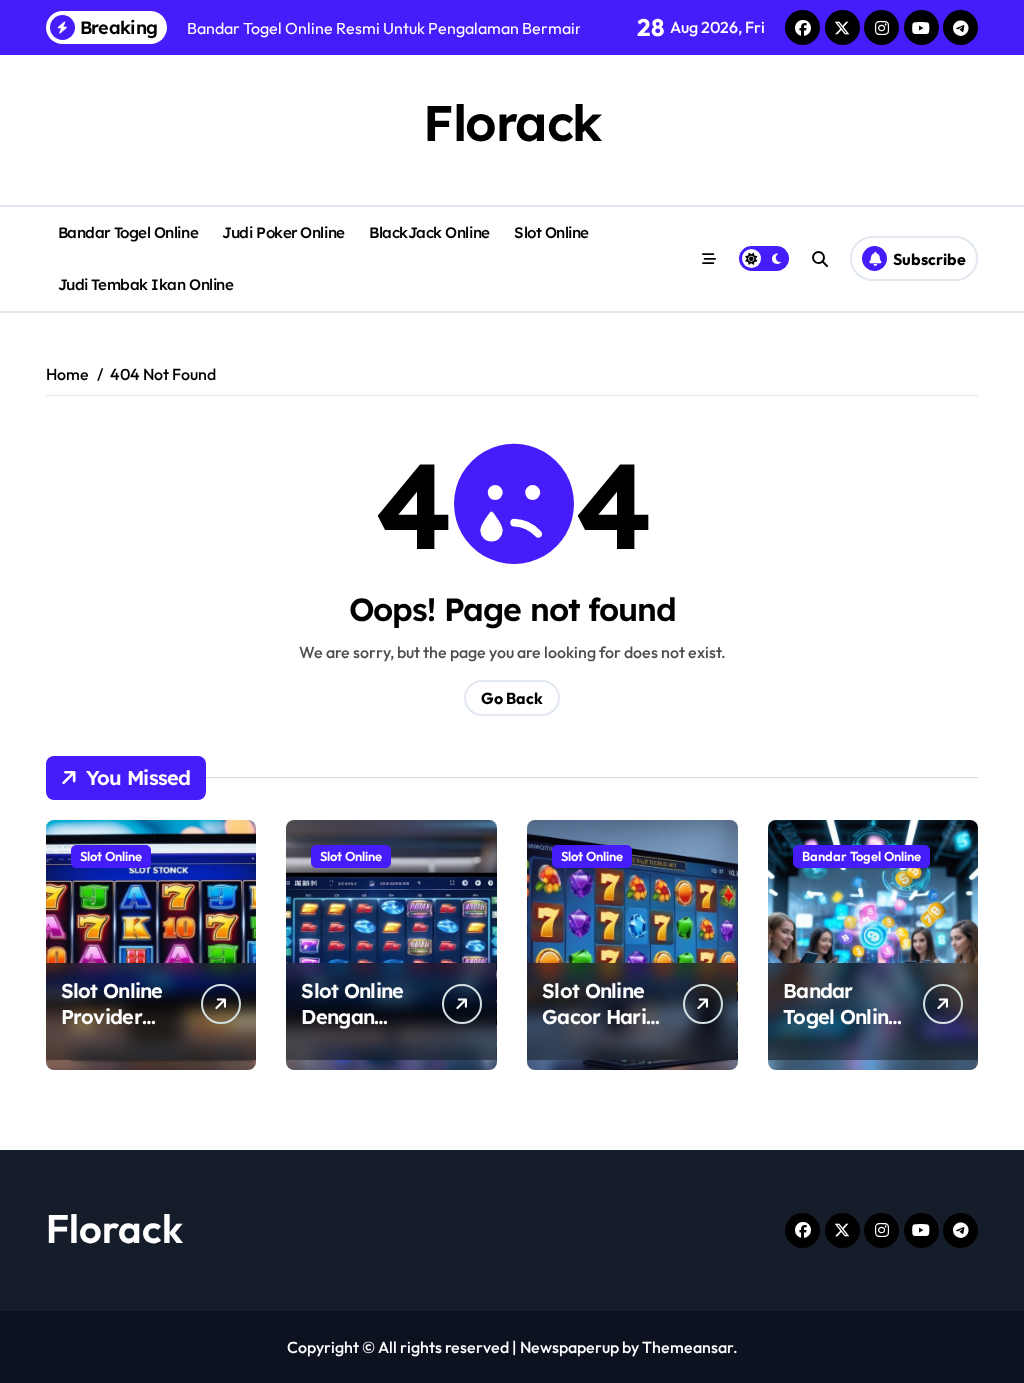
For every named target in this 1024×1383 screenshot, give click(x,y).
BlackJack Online (429, 232)
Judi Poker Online (283, 232)
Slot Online (551, 232)
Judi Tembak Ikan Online (146, 284)
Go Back (512, 698)
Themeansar (687, 1347)
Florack (512, 122)
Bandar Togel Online (128, 232)
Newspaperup (569, 1347)
